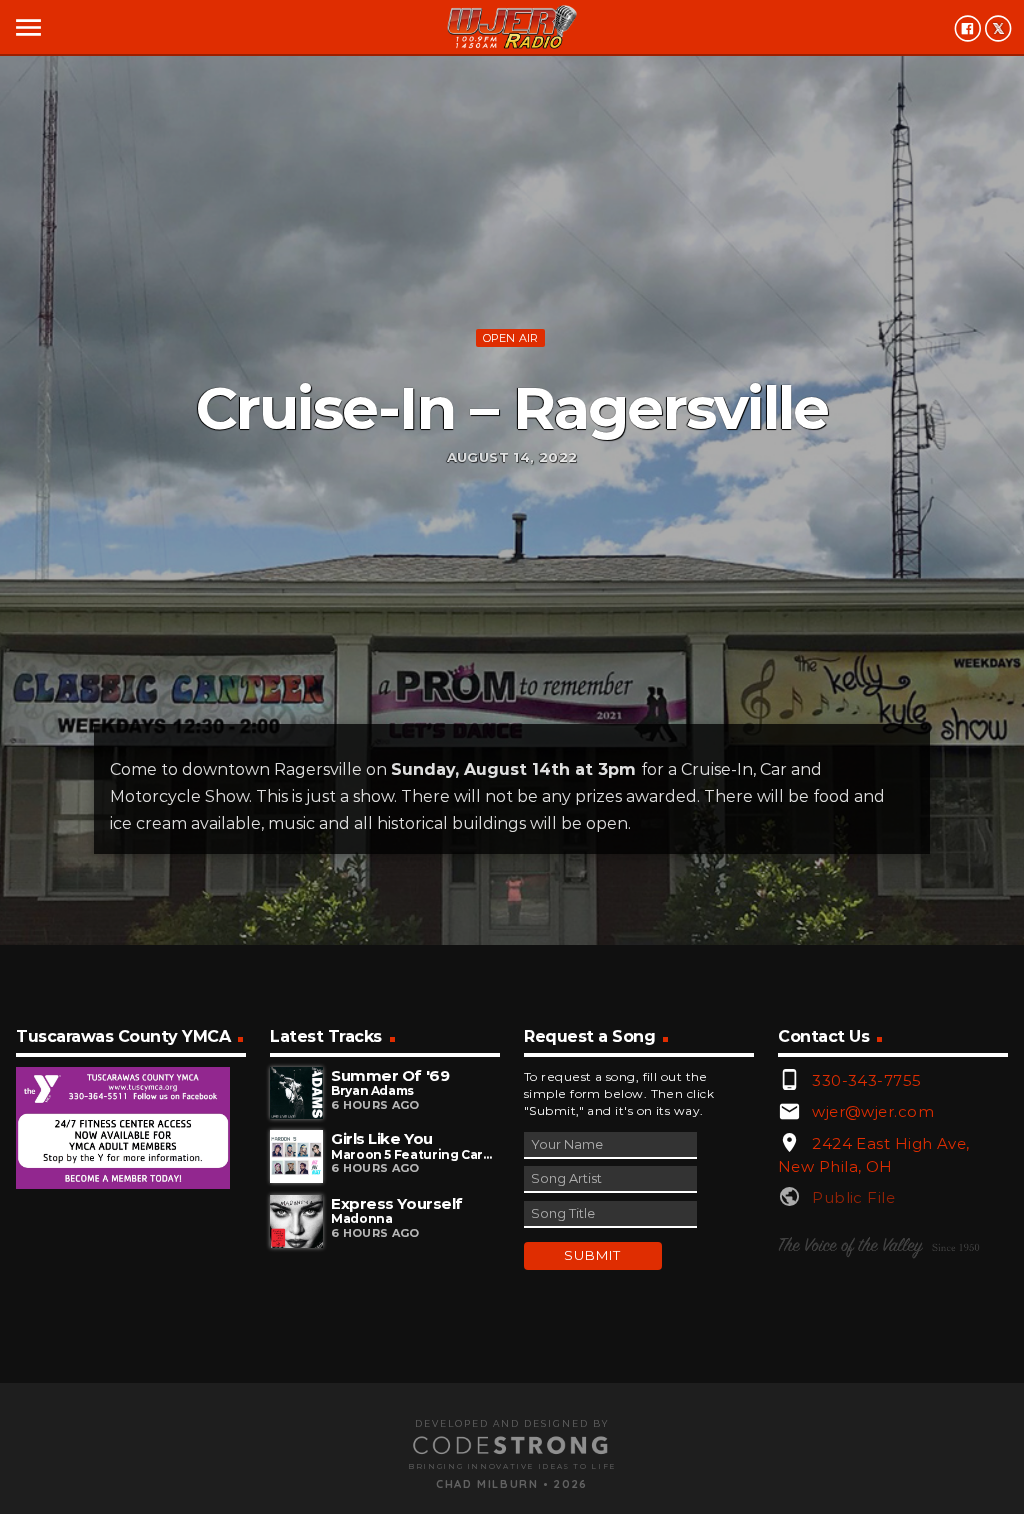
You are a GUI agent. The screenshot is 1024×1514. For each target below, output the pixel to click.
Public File (853, 1197)
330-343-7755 (866, 1080)
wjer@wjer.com (873, 1111)
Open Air (511, 338)
